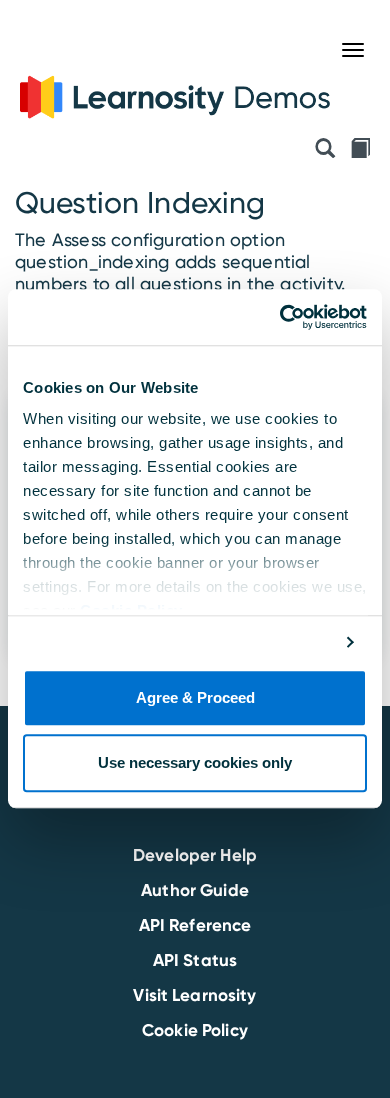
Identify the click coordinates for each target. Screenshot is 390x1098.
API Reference (195, 925)
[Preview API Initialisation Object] (325, 150)
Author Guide (195, 890)
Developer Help (195, 855)
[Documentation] (360, 150)
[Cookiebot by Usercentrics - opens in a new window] (280, 317)
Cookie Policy (195, 1030)
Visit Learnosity (194, 995)
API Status (195, 960)
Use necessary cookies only (195, 763)
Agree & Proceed (195, 697)
